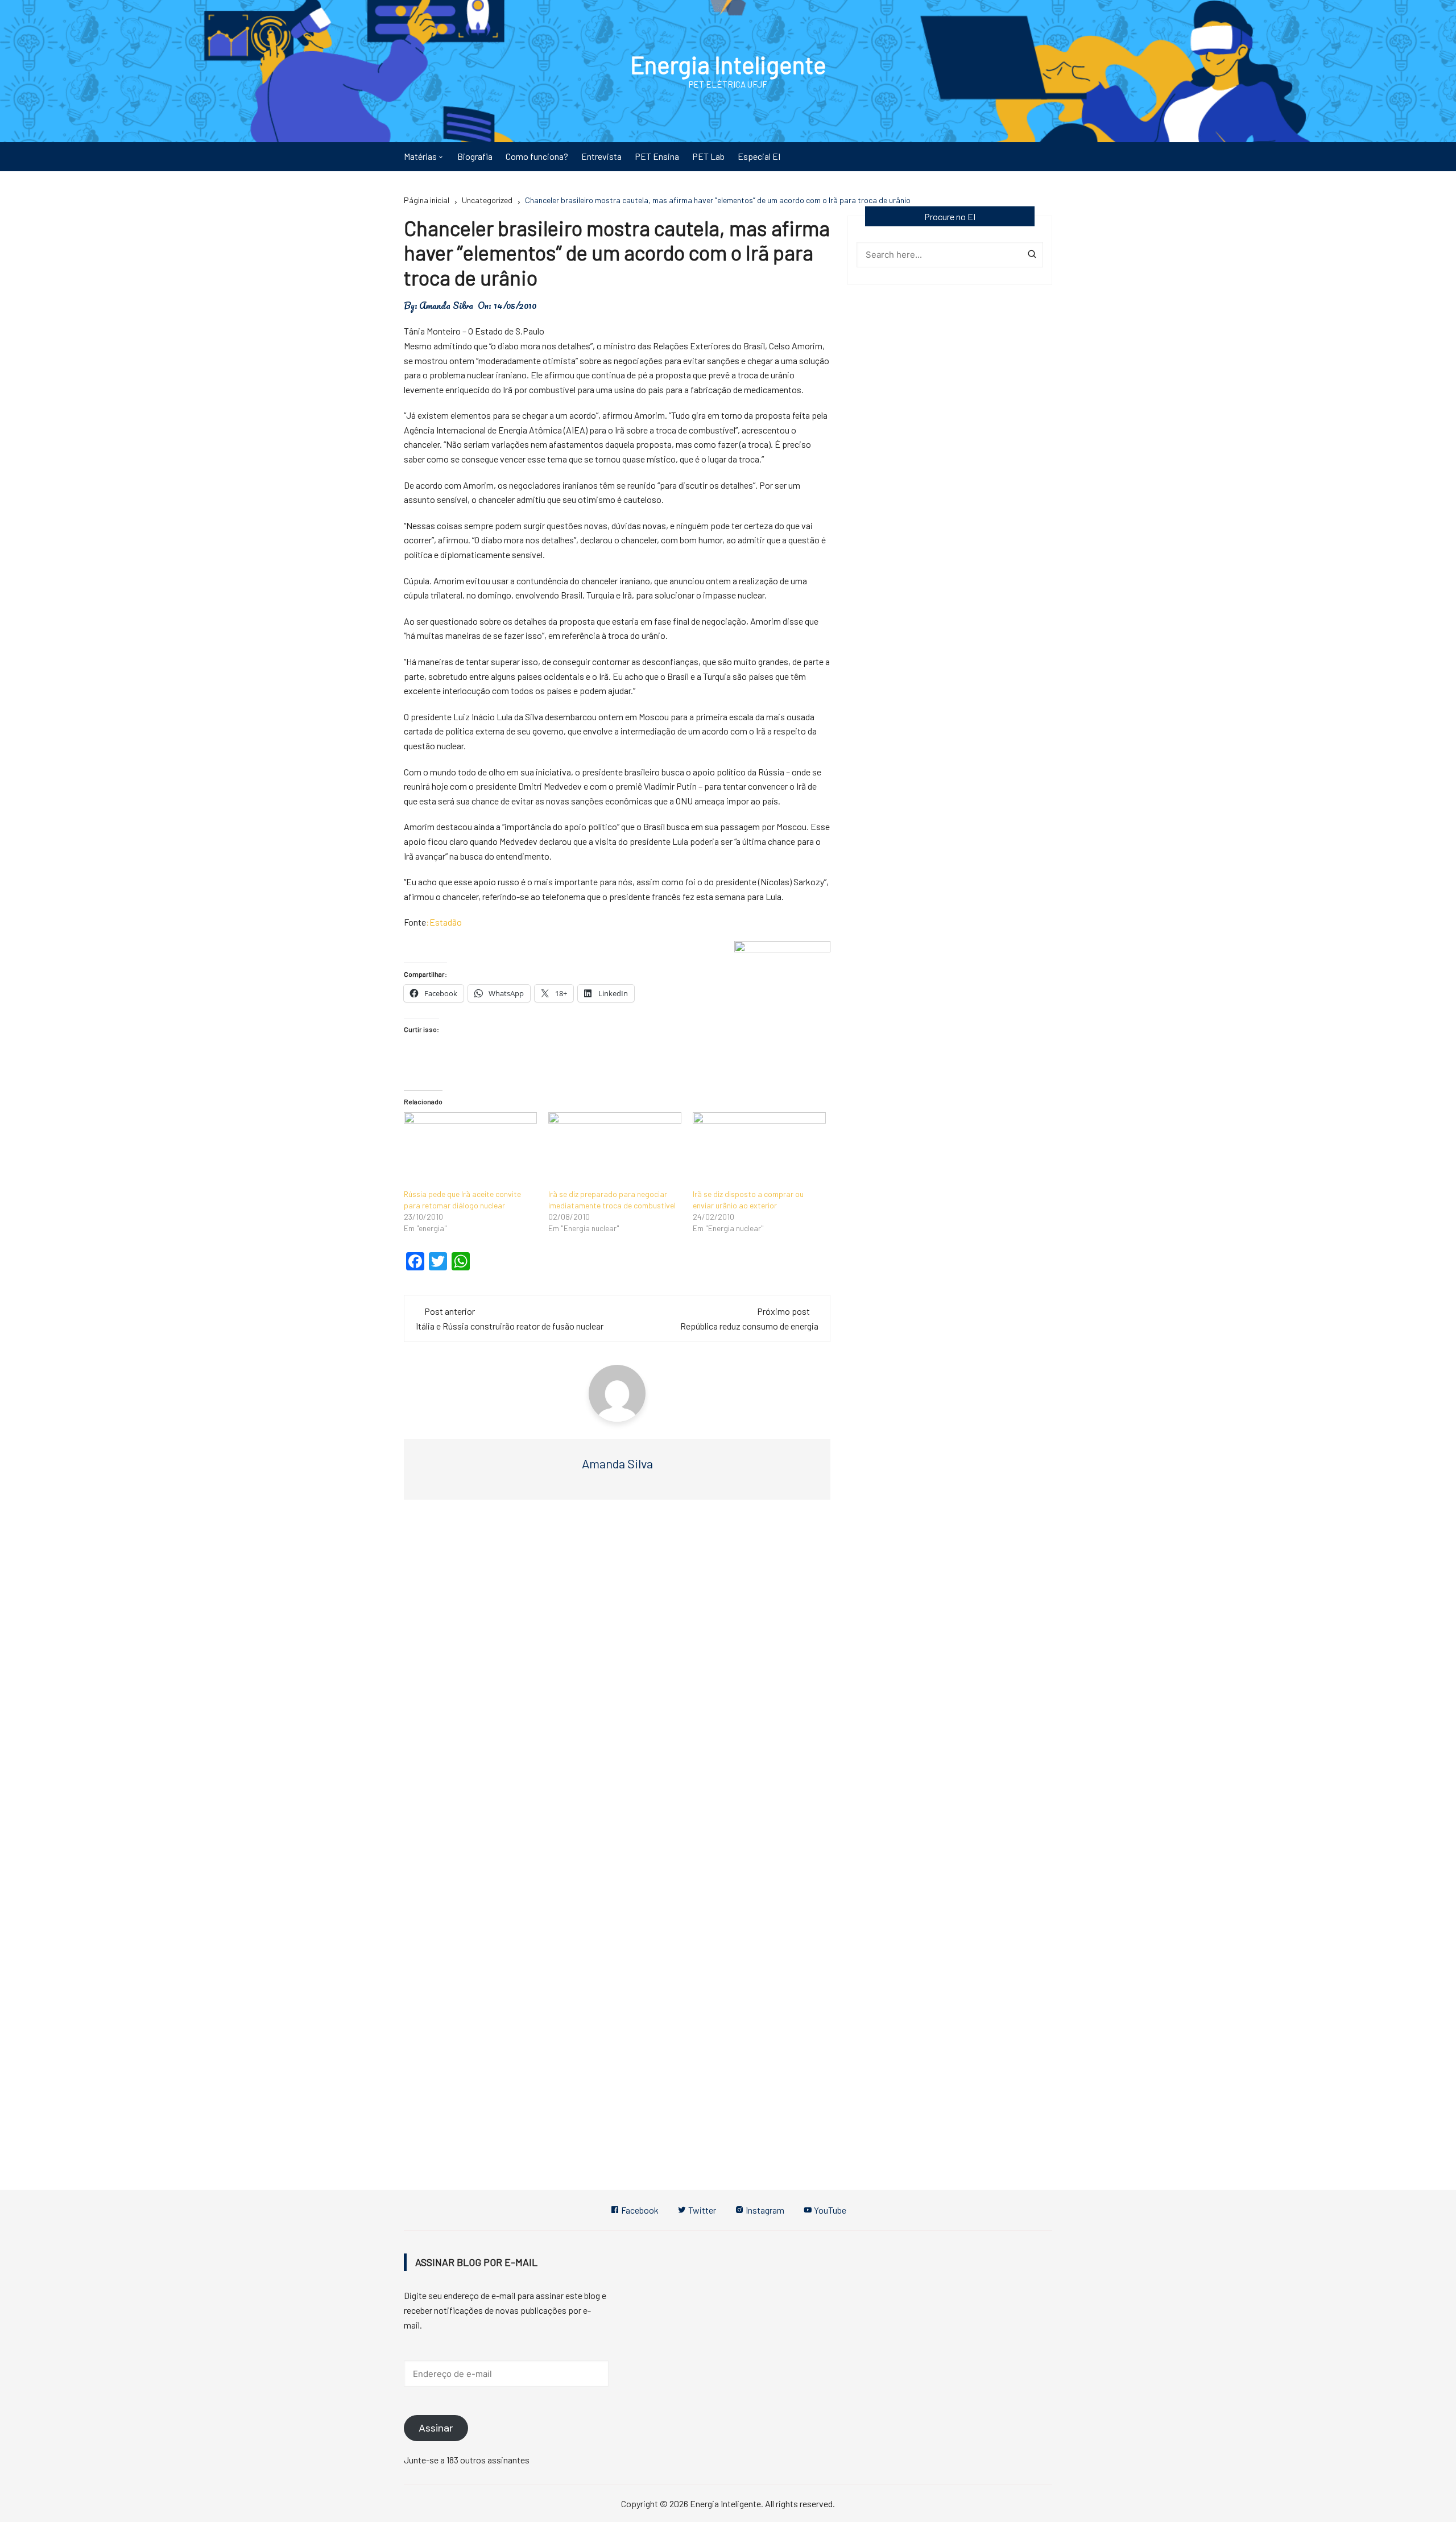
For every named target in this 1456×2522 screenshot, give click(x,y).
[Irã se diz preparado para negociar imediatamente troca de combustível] (615, 1150)
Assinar (436, 2428)
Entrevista (601, 156)
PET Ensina (657, 156)
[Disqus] (617, 1679)
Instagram (764, 2210)
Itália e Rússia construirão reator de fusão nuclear (510, 1326)
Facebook (639, 2210)
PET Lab (708, 156)
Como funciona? (537, 156)
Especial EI (759, 156)
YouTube (829, 2210)
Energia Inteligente (728, 64)
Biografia (475, 156)
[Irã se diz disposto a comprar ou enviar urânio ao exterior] (759, 1150)
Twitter (701, 2210)
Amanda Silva (446, 306)
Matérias (420, 156)
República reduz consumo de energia (749, 1326)
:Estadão (444, 922)
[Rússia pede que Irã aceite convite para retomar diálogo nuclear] (470, 1150)
